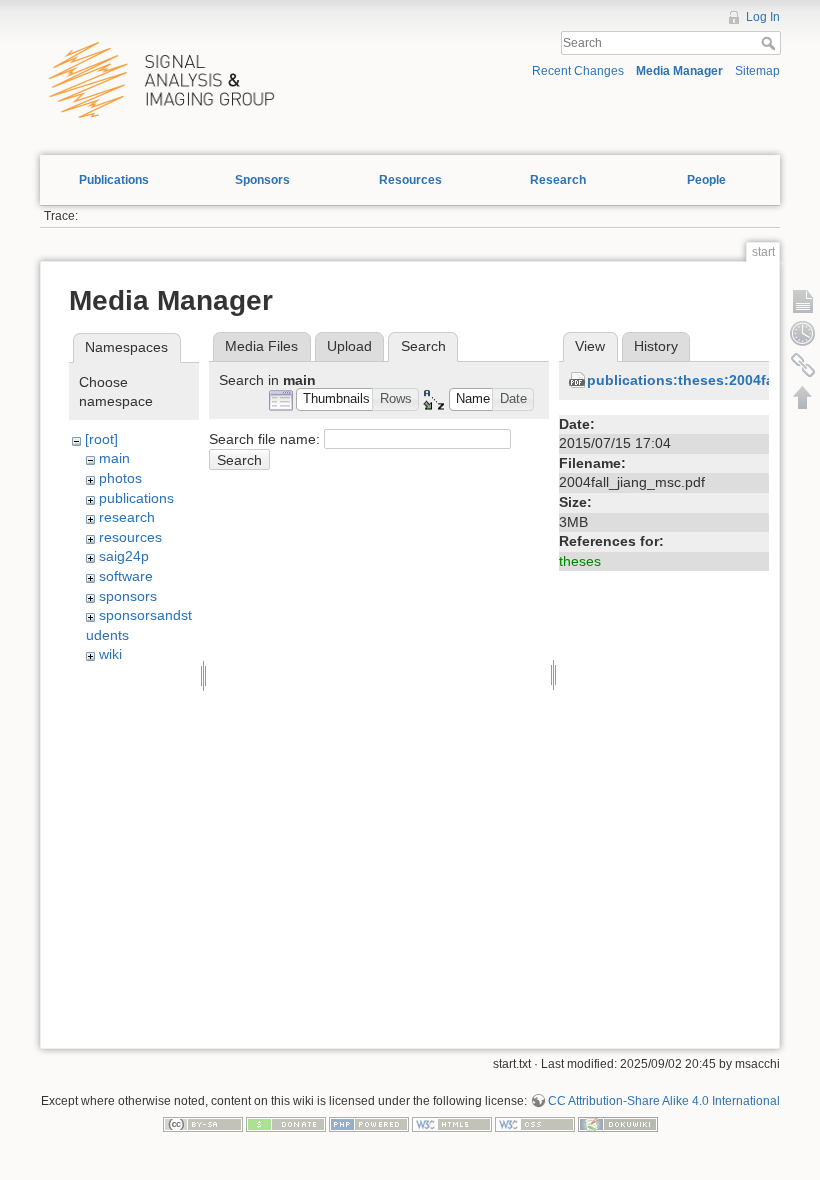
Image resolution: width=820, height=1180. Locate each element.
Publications (114, 180)
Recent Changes (578, 71)
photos (120, 478)
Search (770, 43)
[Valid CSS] (535, 1124)
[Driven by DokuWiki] (618, 1124)
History (656, 346)
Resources (410, 180)
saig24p (124, 556)
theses (580, 561)
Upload (349, 346)
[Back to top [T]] (803, 397)
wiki (110, 654)
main (114, 458)
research (127, 517)
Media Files (261, 346)
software (126, 576)
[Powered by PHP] (369, 1124)
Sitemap (757, 71)
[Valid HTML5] (452, 1124)
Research (558, 180)
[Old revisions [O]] (803, 333)
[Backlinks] (803, 365)
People (706, 180)
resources (130, 537)
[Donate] (286, 1124)
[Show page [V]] (803, 301)
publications (136, 498)
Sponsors (262, 180)
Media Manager (679, 71)
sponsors (128, 596)
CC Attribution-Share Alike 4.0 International (664, 1101)
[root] (101, 439)
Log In (763, 17)
